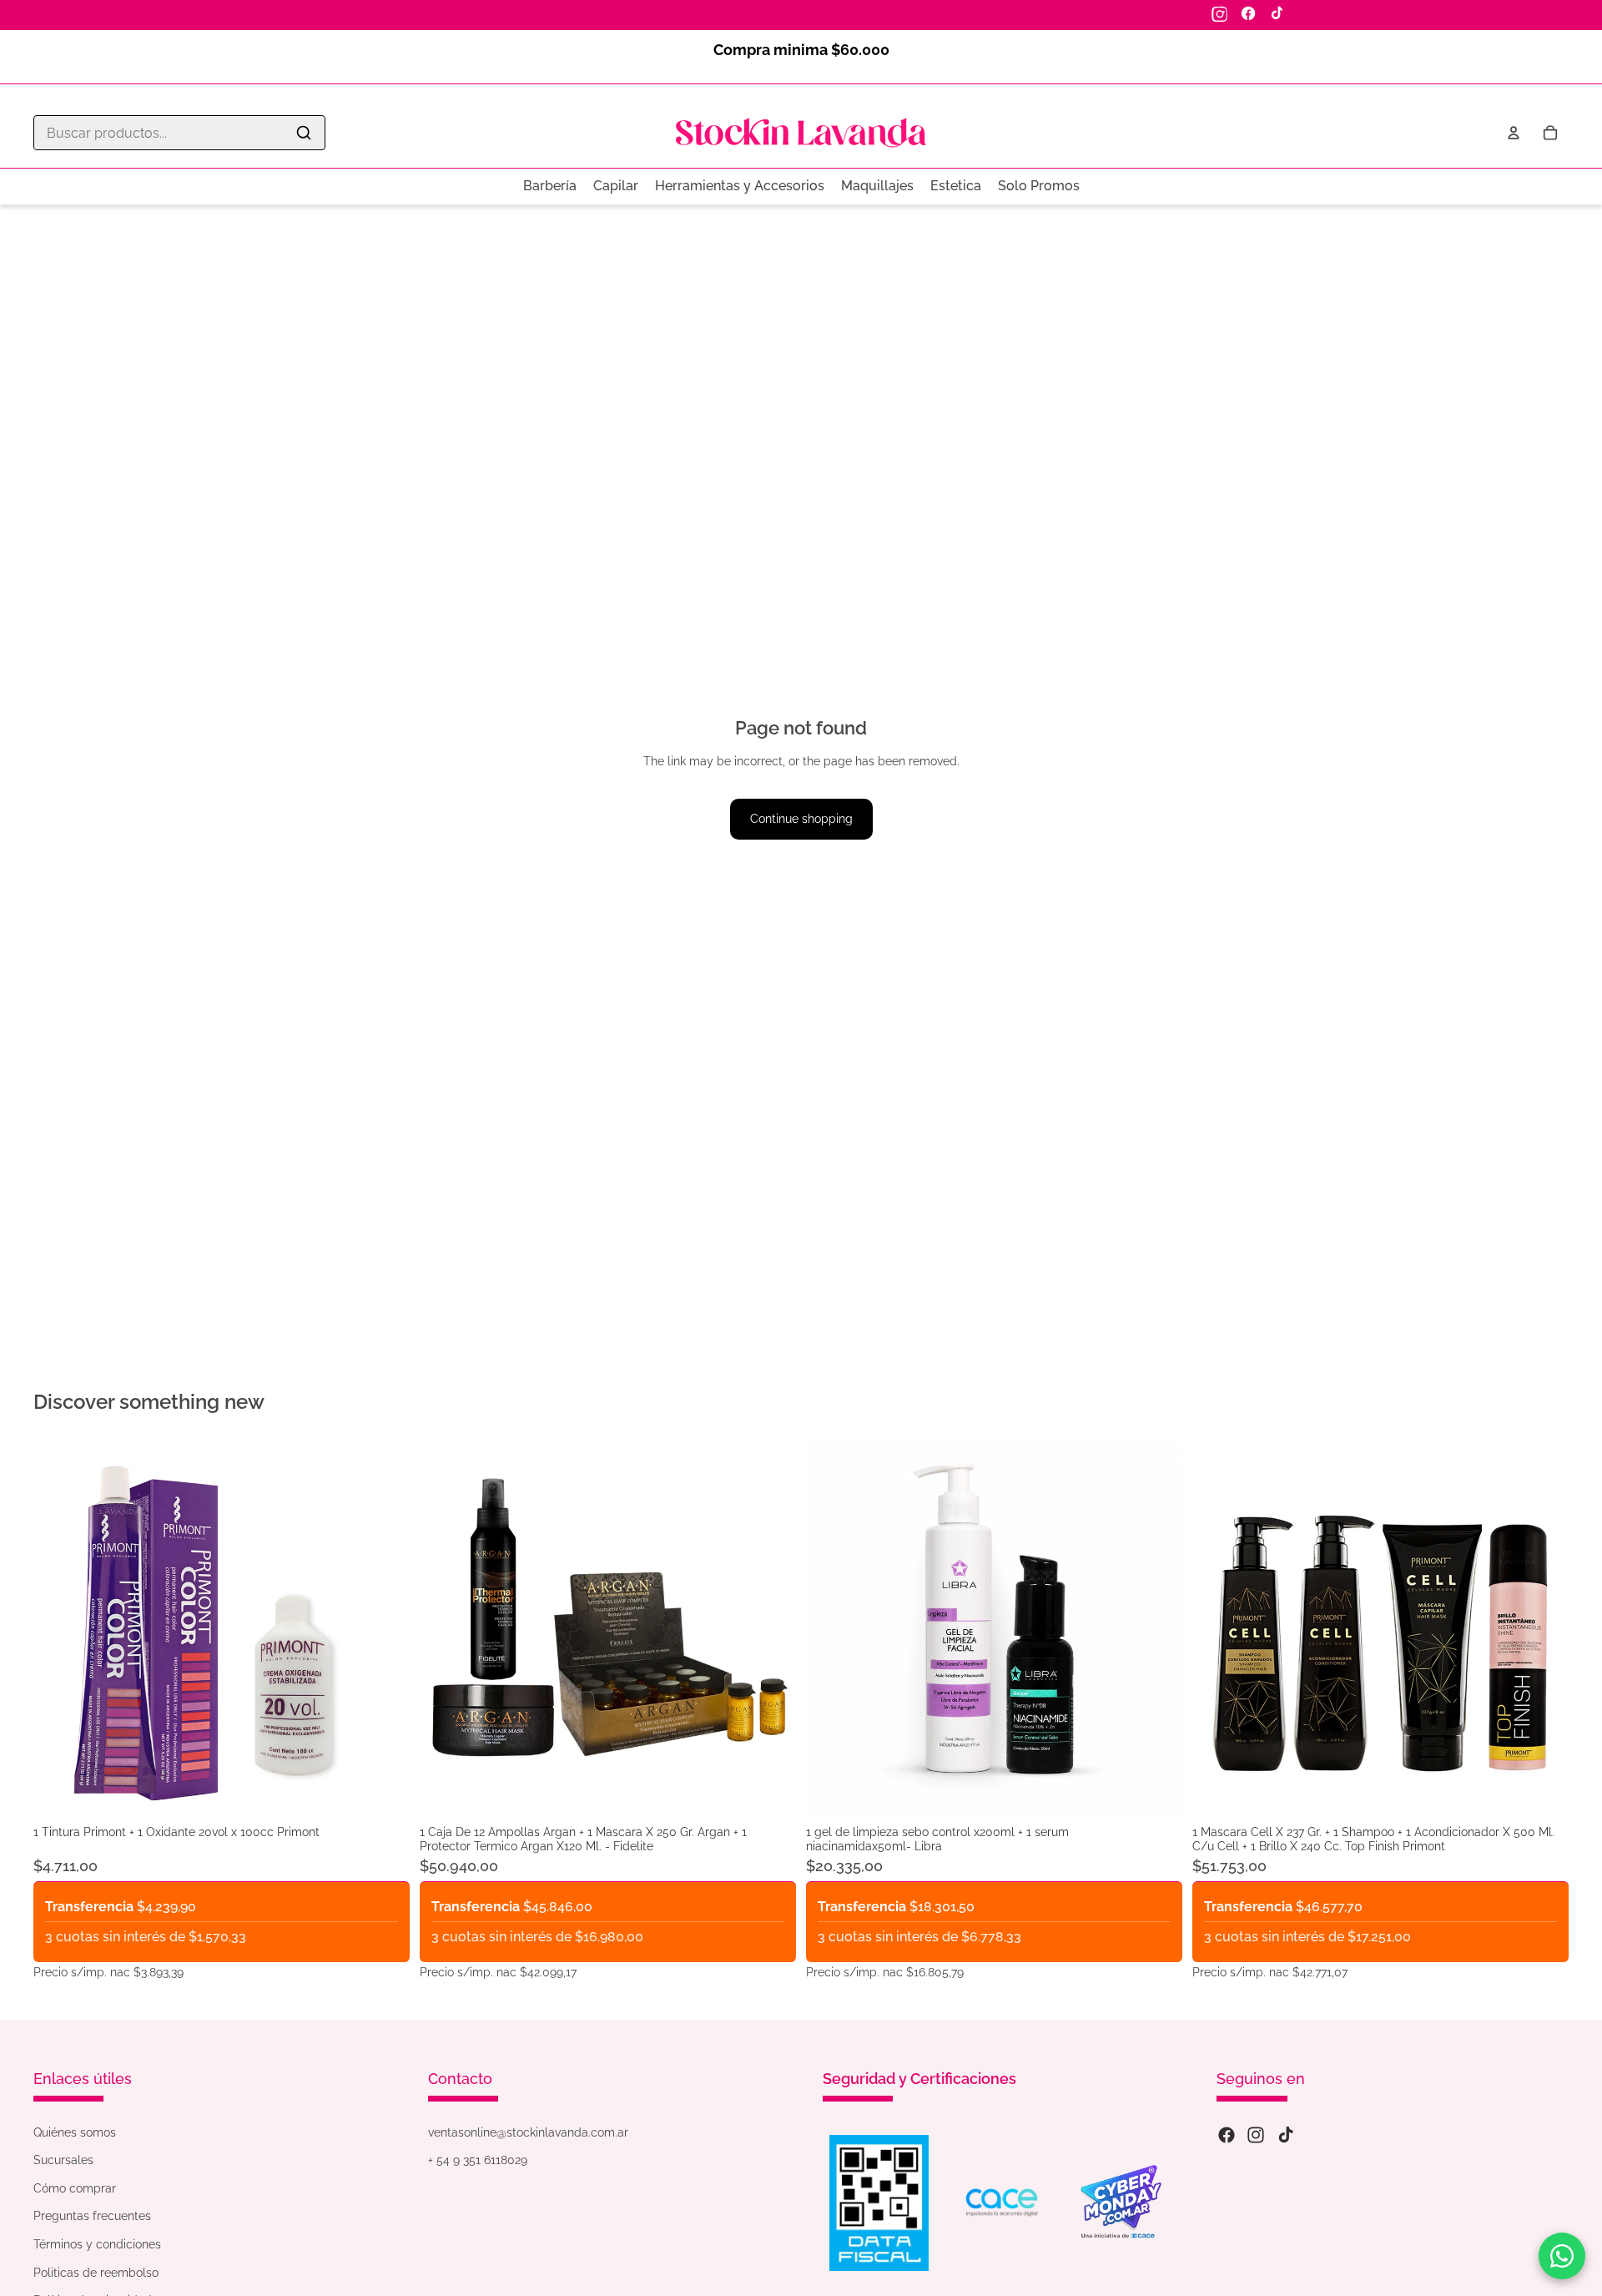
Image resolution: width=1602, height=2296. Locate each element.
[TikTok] (1277, 13)
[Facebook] (1248, 13)
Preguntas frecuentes (92, 2216)
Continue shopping (801, 819)
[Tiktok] (1286, 2135)
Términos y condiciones (97, 2244)
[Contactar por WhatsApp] (1562, 2256)
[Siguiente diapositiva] (771, 1631)
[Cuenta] (1514, 133)
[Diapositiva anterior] (445, 1631)
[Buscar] (304, 133)
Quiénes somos (75, 2132)
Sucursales (63, 2160)
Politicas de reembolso (96, 2273)
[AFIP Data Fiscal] (879, 2203)
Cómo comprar (75, 2188)
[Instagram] (1220, 13)
